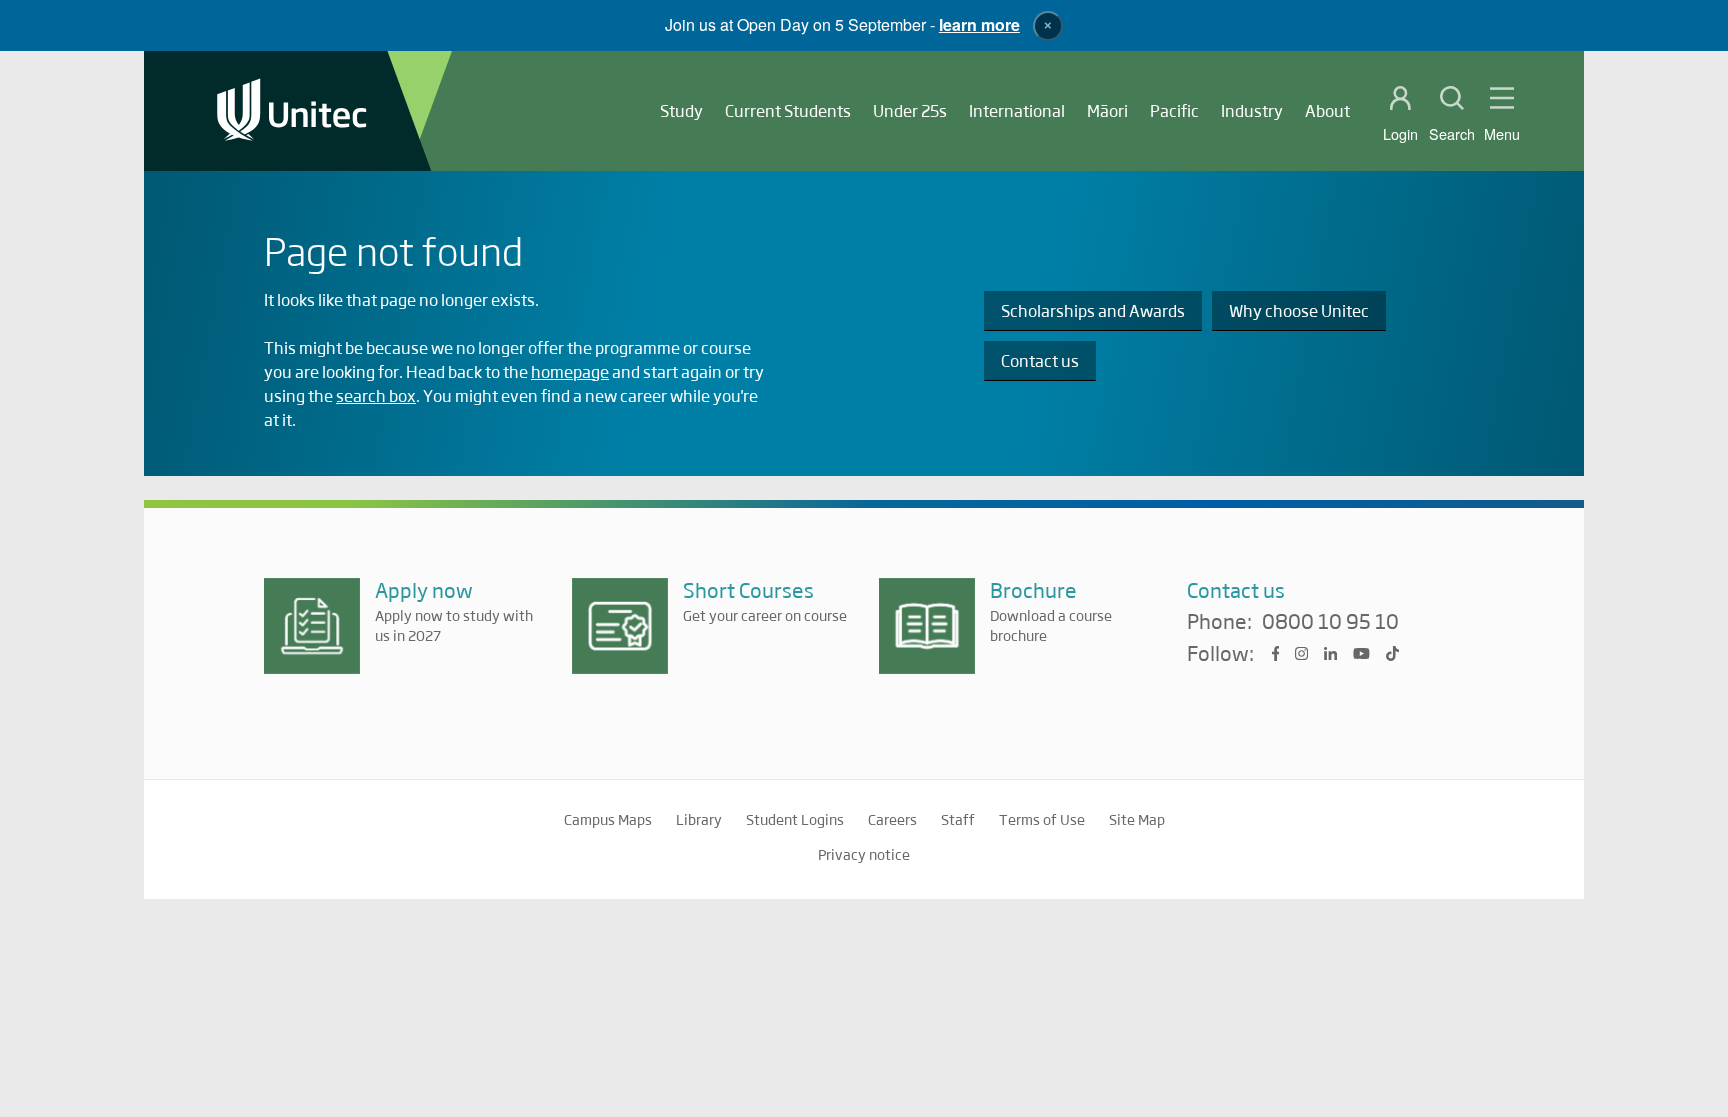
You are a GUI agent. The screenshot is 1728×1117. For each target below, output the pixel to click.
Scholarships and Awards (1093, 310)
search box (376, 395)
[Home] (292, 111)
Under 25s (910, 110)
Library (699, 819)
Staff (958, 819)
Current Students (788, 110)
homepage (570, 371)
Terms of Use (1042, 819)
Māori (1107, 110)
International (1017, 110)
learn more (979, 24)
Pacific (1174, 110)
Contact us (1040, 360)
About (1327, 110)
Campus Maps (608, 819)
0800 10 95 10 (1330, 622)
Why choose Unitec (1299, 310)
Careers (892, 819)
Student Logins (795, 819)
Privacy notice (864, 854)
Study (681, 110)
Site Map (1137, 819)
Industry (1252, 110)
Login (1400, 134)
